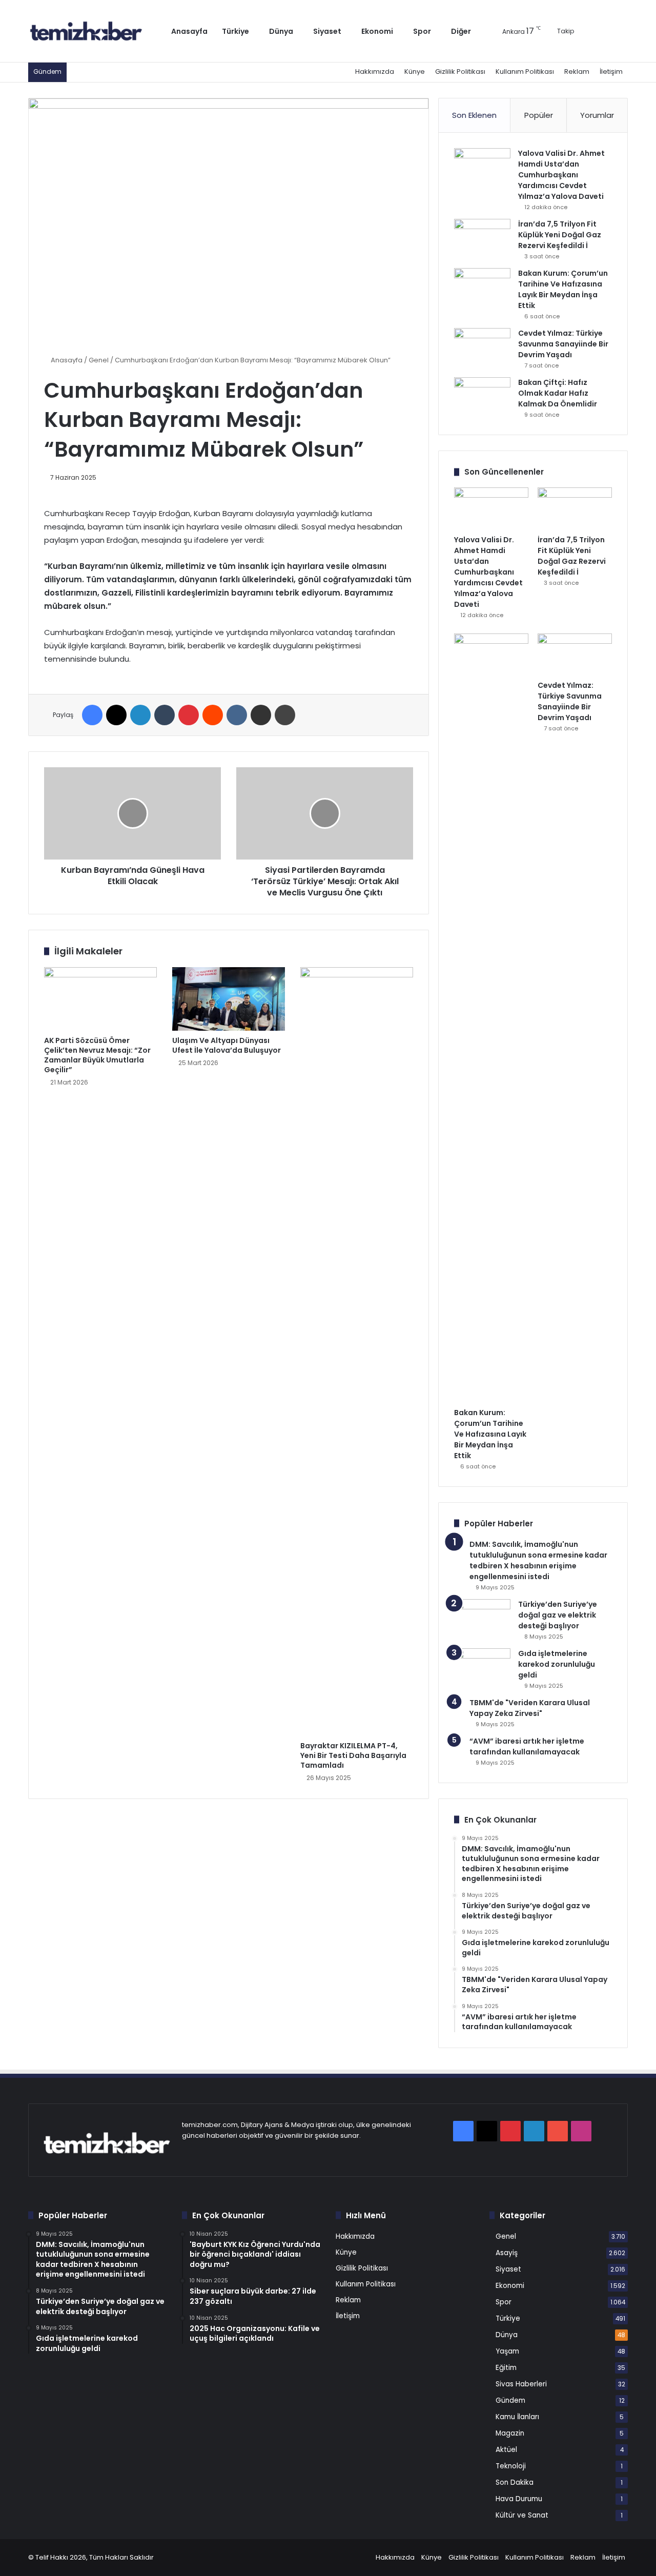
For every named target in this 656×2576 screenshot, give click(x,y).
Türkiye (235, 31)
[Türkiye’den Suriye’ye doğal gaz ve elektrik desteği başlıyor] (482, 1618)
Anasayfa (189, 31)
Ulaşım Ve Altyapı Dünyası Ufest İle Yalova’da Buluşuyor (227, 1045)
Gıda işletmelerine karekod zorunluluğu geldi (557, 1664)
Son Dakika (515, 2482)
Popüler (539, 115)
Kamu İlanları (517, 2417)
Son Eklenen (474, 115)
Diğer (461, 31)
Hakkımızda (375, 71)
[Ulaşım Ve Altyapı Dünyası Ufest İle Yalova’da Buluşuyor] (229, 999)
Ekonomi (377, 31)
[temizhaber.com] (86, 31)
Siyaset (327, 31)
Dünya (281, 31)
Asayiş (507, 2253)
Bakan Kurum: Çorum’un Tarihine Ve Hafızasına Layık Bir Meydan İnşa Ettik (563, 289)
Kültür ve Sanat (522, 2515)
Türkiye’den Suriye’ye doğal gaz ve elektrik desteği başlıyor (558, 1615)
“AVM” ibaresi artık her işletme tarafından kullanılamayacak (527, 1746)
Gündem (510, 2400)
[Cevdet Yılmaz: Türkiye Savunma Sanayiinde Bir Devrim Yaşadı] (482, 347)
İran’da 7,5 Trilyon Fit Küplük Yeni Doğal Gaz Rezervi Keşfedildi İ (560, 235)
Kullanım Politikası (525, 71)
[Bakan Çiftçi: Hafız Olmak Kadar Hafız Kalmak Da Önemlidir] (482, 396)
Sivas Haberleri (521, 2384)
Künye (415, 71)
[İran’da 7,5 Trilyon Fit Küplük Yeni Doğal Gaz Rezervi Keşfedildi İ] (482, 238)
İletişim (611, 71)
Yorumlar (597, 115)
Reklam (577, 71)
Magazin (510, 2433)
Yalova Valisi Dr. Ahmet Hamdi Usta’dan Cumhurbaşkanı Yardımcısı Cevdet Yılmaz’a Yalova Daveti (561, 175)
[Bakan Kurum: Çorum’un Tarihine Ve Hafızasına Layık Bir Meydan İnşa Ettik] (482, 287)
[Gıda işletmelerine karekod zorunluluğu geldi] (482, 1668)
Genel (99, 360)
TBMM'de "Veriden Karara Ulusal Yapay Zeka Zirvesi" (530, 1708)
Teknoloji (511, 2466)
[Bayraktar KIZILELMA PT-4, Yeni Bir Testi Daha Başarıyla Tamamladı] (357, 1352)
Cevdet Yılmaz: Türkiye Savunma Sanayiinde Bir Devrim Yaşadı (563, 344)
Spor (422, 31)
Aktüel (506, 2450)
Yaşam (507, 2351)
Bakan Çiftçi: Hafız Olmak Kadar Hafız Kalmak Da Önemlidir (558, 393)
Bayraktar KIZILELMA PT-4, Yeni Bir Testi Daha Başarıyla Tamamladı (353, 1755)
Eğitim (506, 2368)
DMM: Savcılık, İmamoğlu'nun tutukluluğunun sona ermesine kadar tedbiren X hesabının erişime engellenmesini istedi (538, 1560)
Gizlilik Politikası (460, 71)
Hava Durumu (519, 2499)
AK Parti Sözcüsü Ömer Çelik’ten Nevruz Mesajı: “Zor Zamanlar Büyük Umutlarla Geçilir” (97, 1055)
